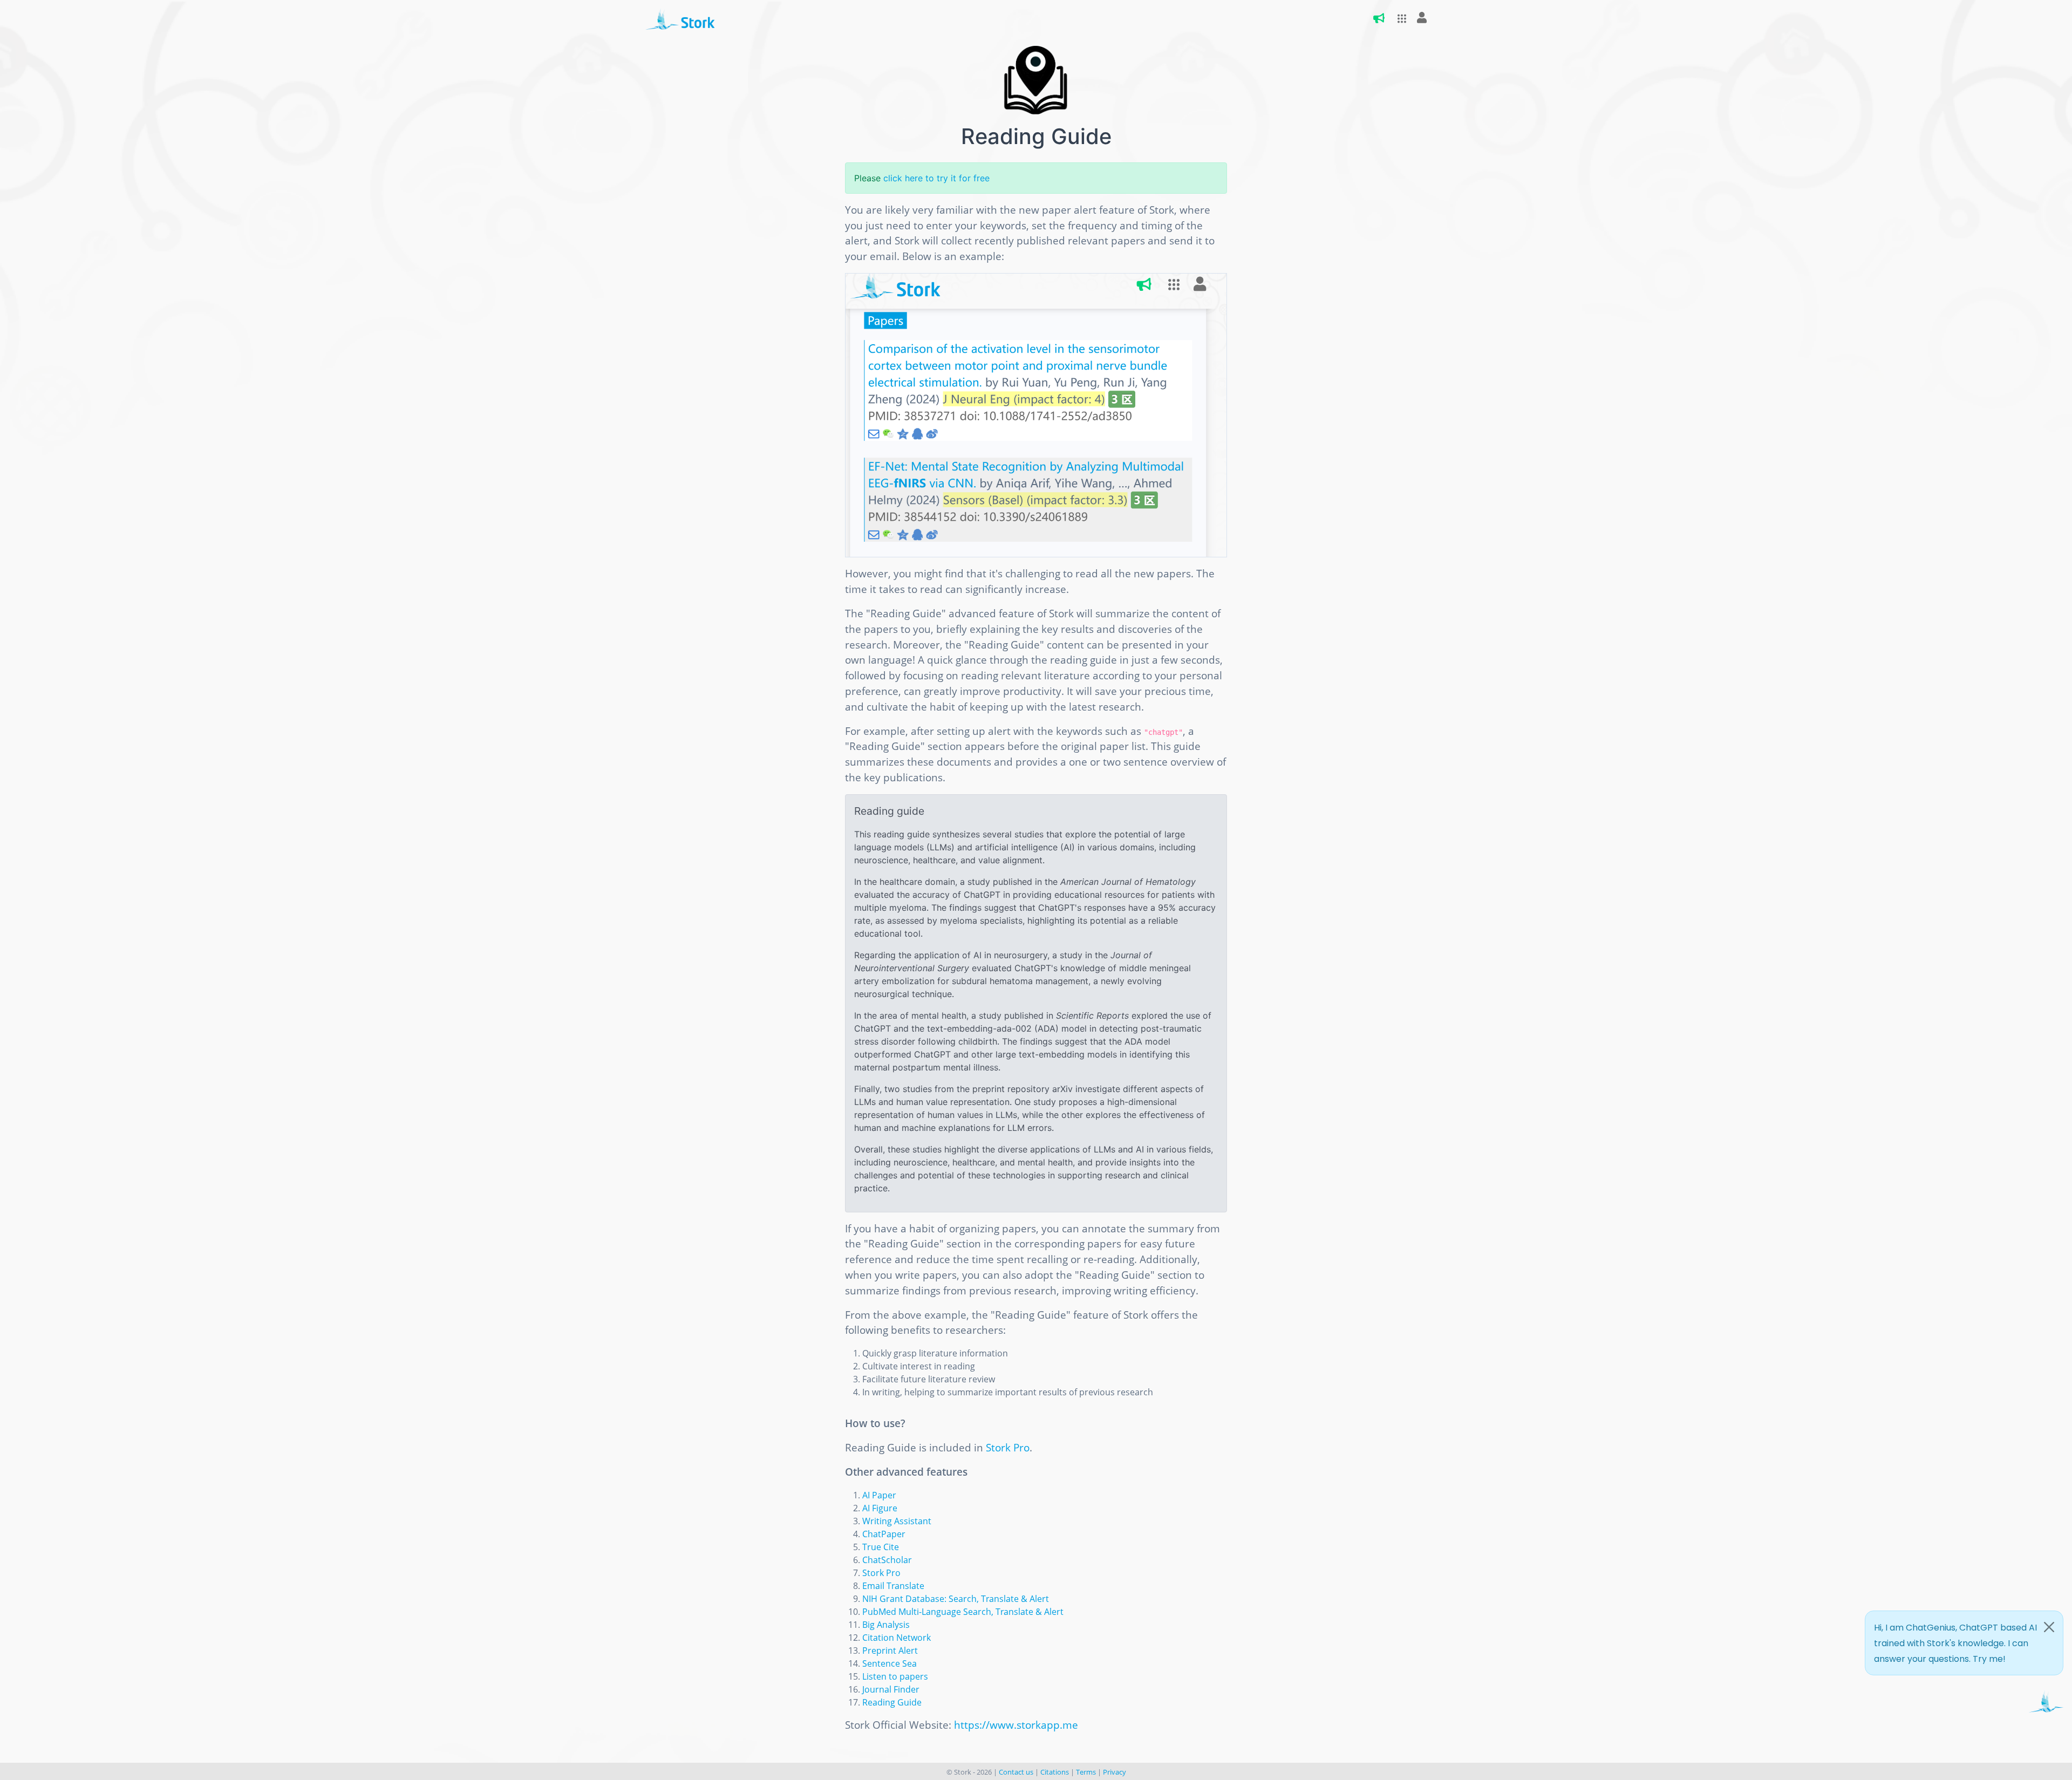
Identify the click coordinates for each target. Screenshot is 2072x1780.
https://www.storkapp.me (1016, 1725)
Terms (1086, 1772)
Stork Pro (1008, 1447)
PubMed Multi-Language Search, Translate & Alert (963, 1612)
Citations (1055, 1772)
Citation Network (897, 1638)
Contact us (1016, 1772)
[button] (1399, 19)
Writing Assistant (897, 1521)
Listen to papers (895, 1676)
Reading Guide (892, 1702)
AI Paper (879, 1495)
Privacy (1115, 1772)
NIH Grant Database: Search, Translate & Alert (956, 1599)
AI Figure (880, 1508)
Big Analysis (886, 1625)
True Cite (881, 1547)
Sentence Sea (890, 1663)
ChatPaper (884, 1534)
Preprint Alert (890, 1651)
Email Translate (893, 1586)
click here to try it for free (936, 178)
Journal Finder (891, 1689)
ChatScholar (887, 1560)
